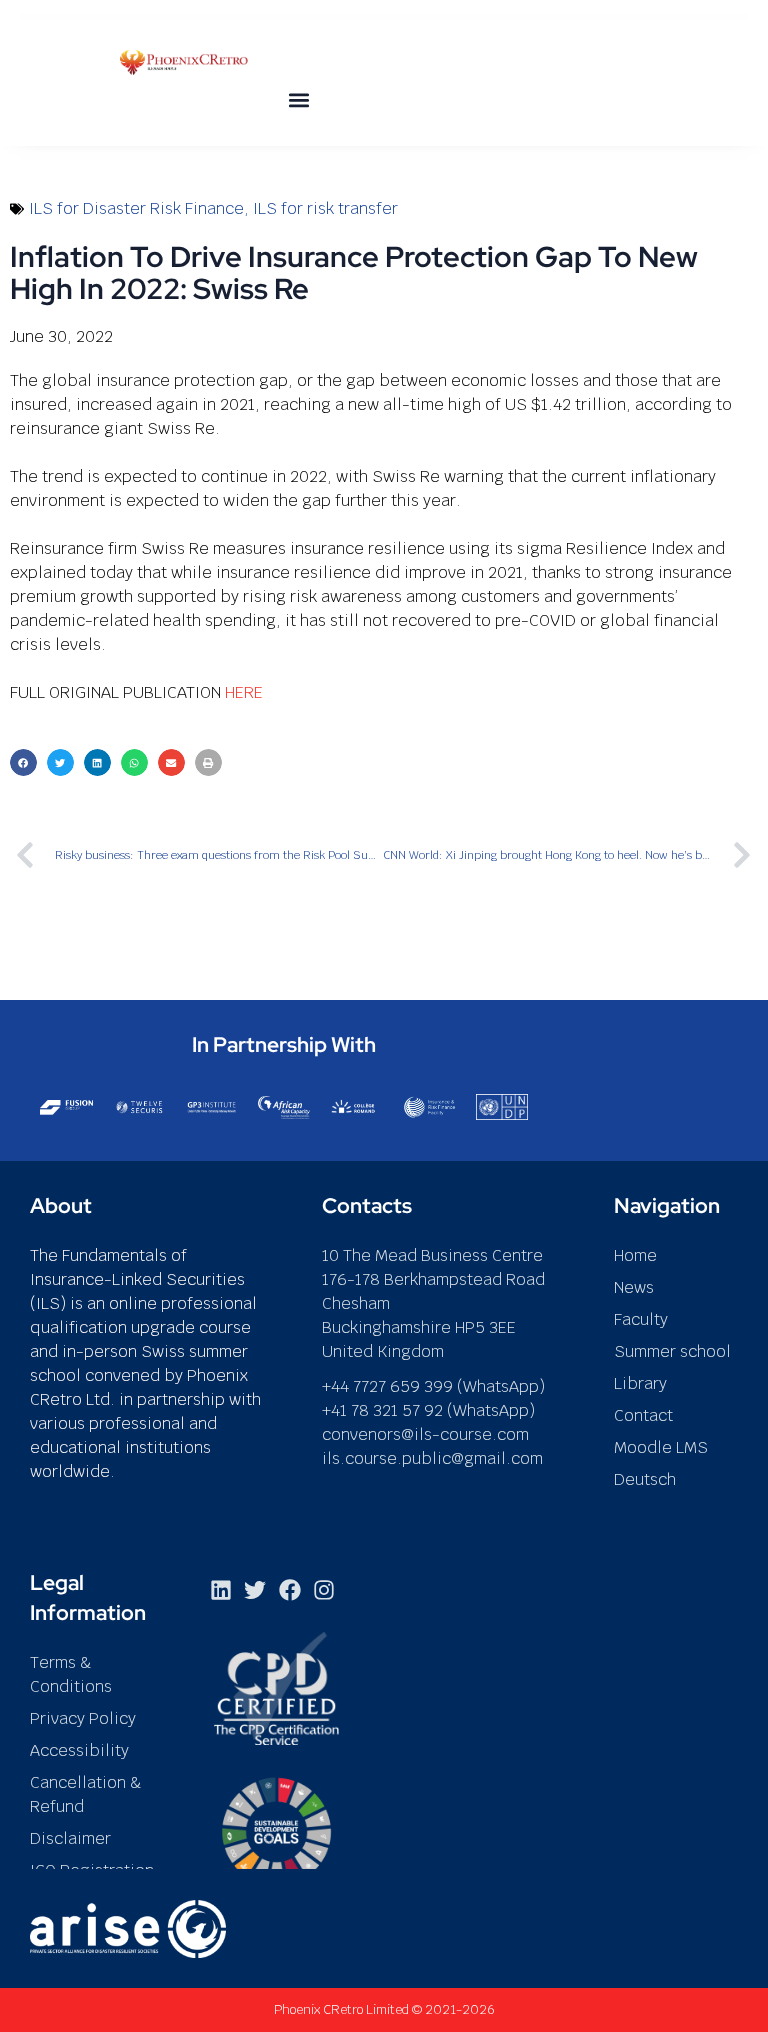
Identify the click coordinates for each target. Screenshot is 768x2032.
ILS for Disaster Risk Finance (136, 208)
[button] (299, 99)
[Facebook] (290, 1590)
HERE (244, 692)
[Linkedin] (221, 1590)
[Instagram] (324, 1590)
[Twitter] (255, 1590)
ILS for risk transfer (325, 208)
